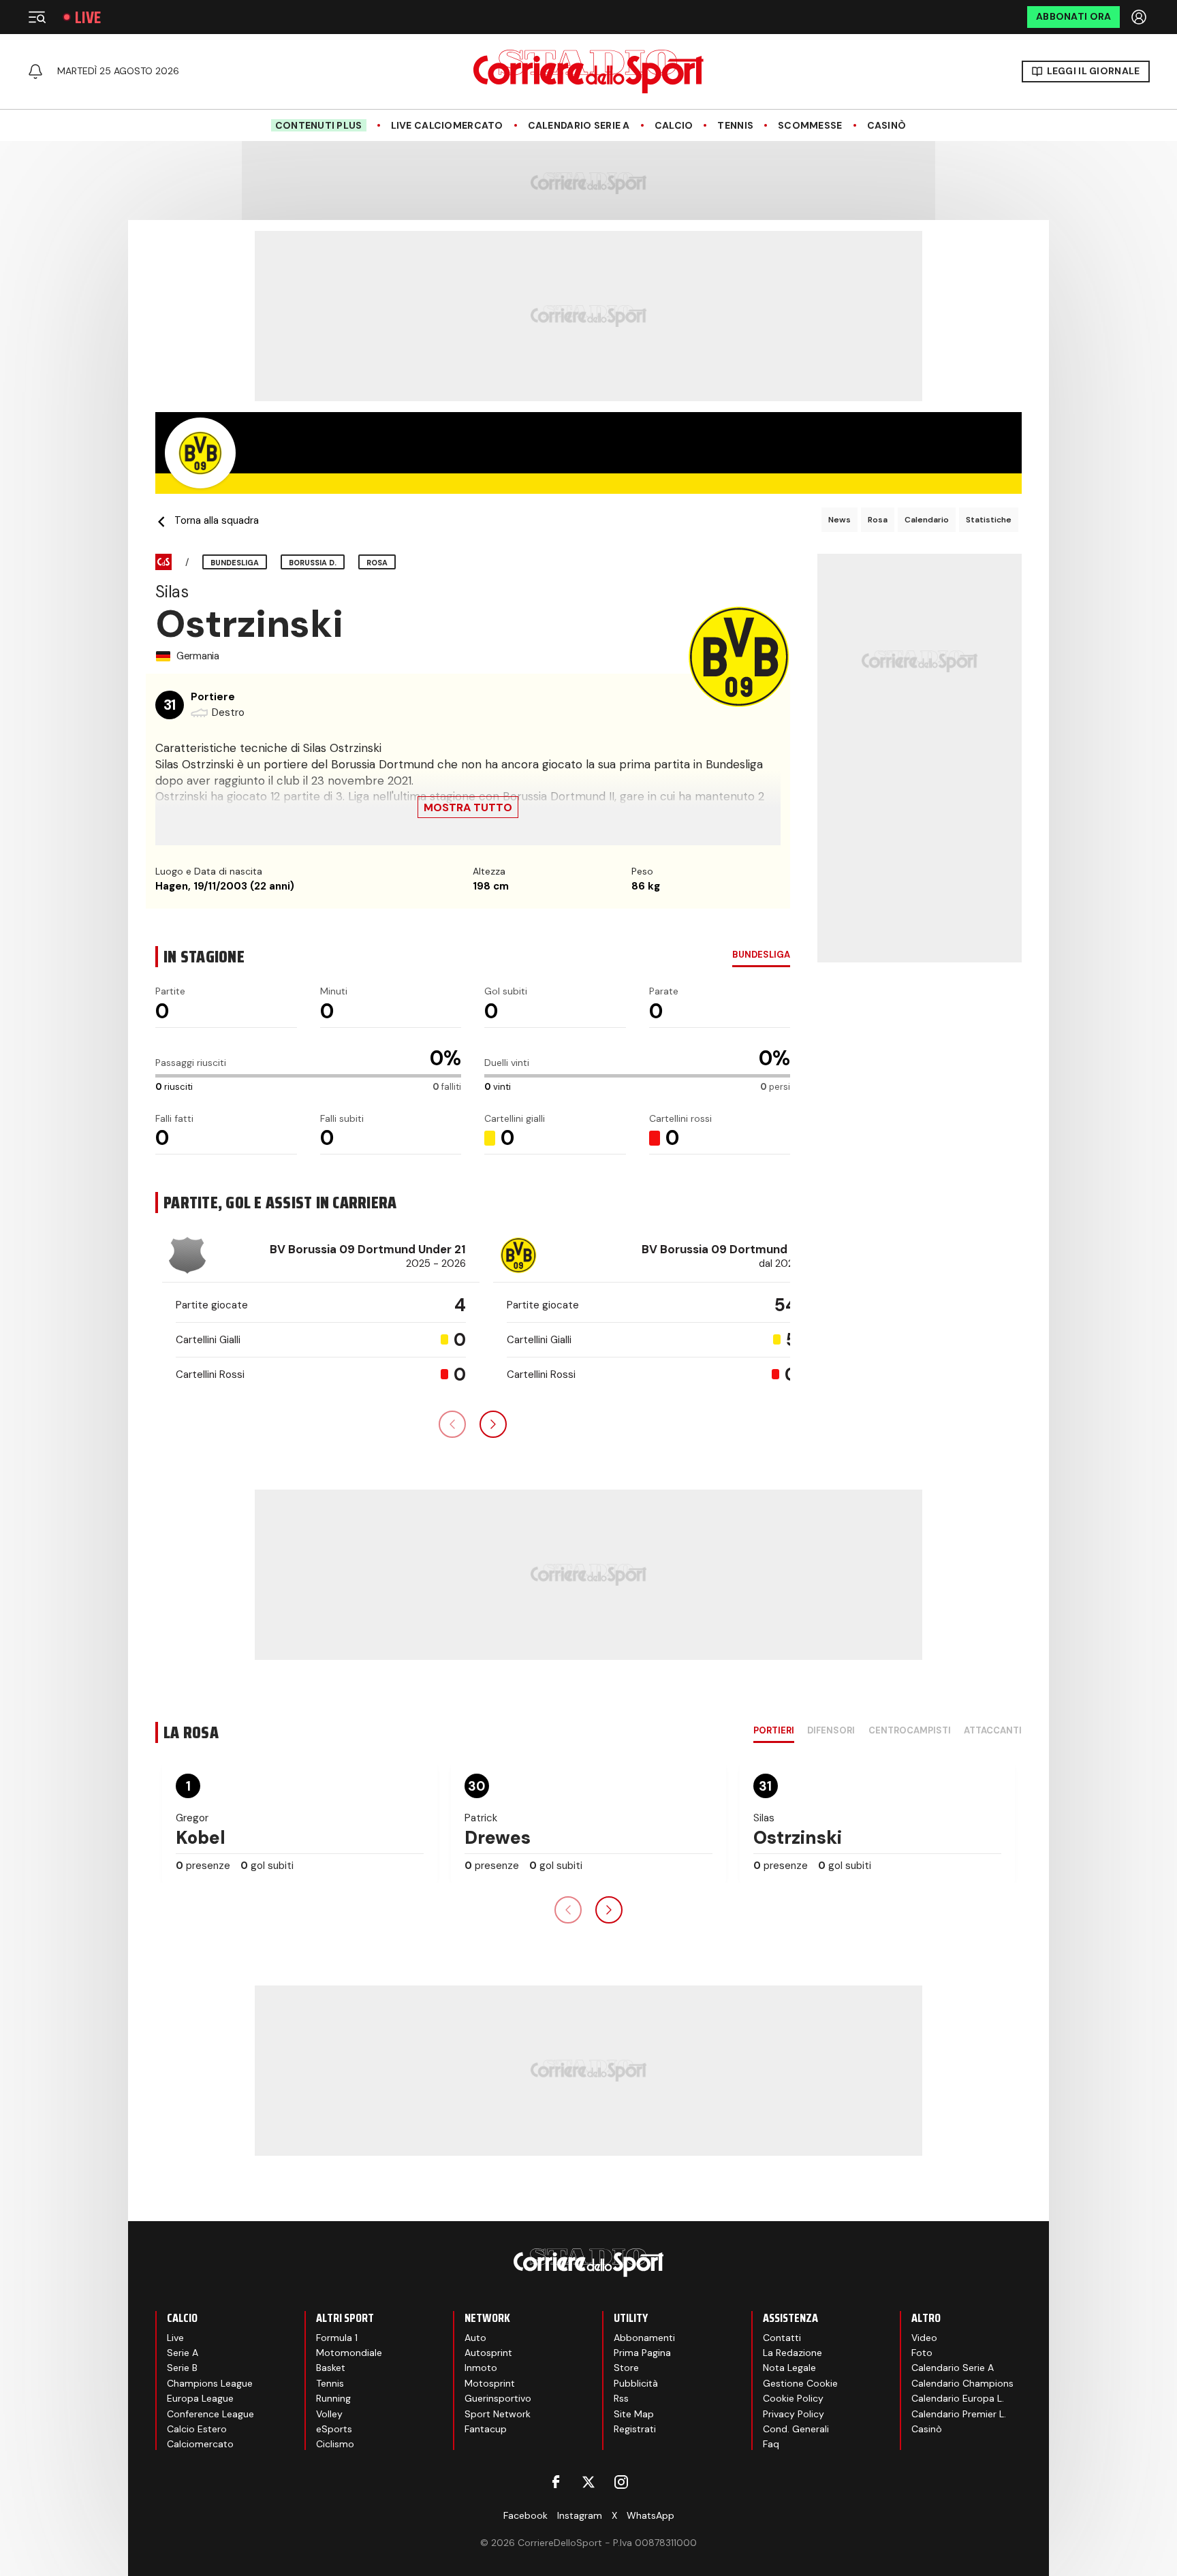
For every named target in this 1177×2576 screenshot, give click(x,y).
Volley (329, 2414)
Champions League (210, 2383)
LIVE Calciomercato (447, 126)
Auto (475, 2338)
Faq (771, 2444)
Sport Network (498, 2414)
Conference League (210, 2414)
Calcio (674, 126)
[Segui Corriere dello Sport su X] (588, 2482)
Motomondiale (349, 2353)
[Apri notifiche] (35, 72)
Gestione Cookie (800, 2383)
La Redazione (792, 2353)
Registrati (635, 2429)
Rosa (878, 520)
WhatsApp (650, 2515)
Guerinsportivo (498, 2398)
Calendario (927, 520)
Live (88, 17)
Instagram (580, 2515)
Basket (331, 2368)
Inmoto (481, 2368)
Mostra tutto (468, 807)
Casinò (887, 126)
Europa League (200, 2398)
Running (333, 2398)
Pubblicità (636, 2383)
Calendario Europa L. (958, 2398)
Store (626, 2368)
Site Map (634, 2414)
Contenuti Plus (319, 125)
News (839, 520)
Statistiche (989, 520)
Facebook (525, 2515)
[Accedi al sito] (1140, 17)
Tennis (735, 126)
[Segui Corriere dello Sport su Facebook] (556, 2482)
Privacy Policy (794, 2414)
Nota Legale (789, 2368)
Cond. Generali (796, 2429)
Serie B (182, 2368)
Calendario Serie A (579, 126)
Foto (922, 2353)
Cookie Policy (793, 2398)
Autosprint (488, 2353)
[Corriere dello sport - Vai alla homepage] (588, 72)
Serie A (183, 2353)
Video (924, 2338)
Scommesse (810, 126)
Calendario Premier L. (959, 2414)
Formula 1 (337, 2338)
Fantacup (486, 2429)
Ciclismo (335, 2444)
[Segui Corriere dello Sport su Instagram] (621, 2482)
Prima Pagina (642, 2353)
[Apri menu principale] (37, 17)
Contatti (782, 2338)
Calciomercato (200, 2444)
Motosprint (490, 2383)
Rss (621, 2398)
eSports (334, 2429)
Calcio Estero (197, 2429)
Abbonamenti (644, 2338)
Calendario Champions (962, 2383)
